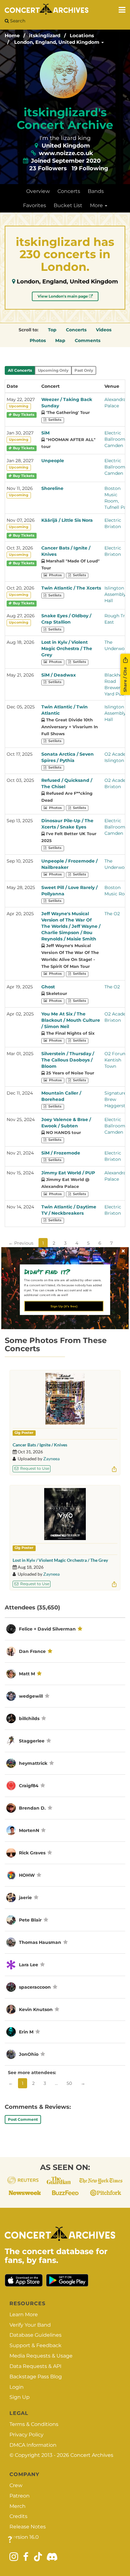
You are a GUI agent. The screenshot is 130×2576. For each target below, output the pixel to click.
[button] (63, 1271)
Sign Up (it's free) (64, 1306)
